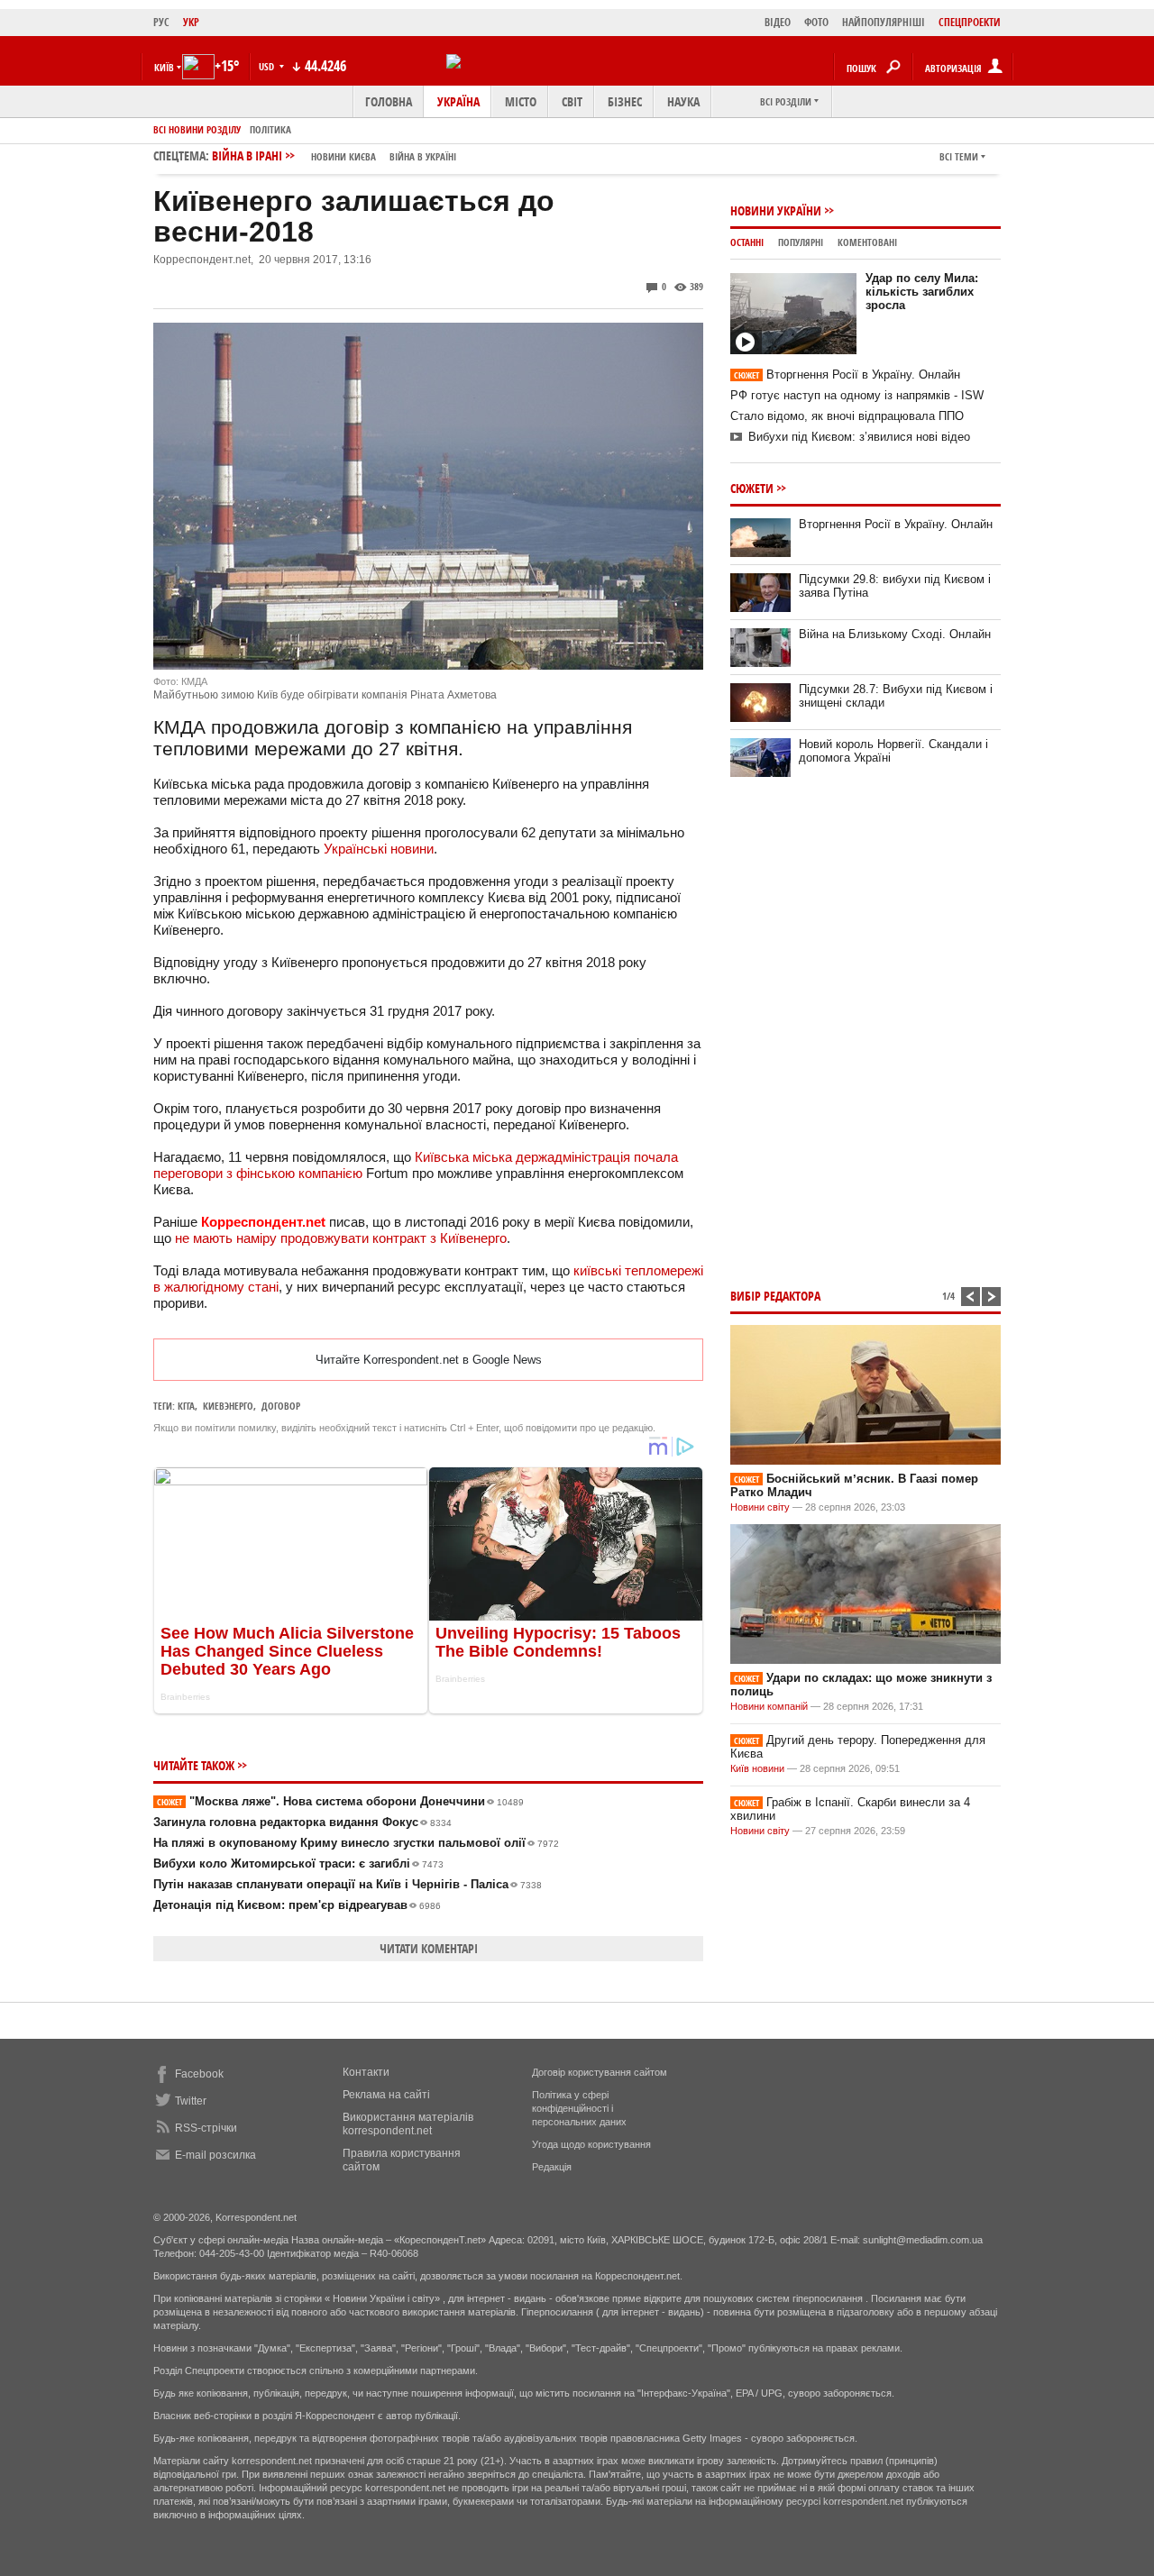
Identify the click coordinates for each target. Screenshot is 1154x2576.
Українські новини (379, 849)
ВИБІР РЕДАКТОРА (775, 1296)
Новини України (776, 210)
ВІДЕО (778, 22)
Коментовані (867, 242)
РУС (161, 22)
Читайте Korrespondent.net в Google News (429, 1360)
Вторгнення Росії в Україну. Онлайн (847, 375)
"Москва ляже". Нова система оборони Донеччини (340, 1801)
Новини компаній (769, 1706)
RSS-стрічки (206, 2128)
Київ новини (757, 1768)
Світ (572, 101)
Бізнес (625, 101)
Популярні (801, 242)
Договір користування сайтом (600, 2072)
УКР (191, 22)
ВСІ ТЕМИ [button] (959, 156)
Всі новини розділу (197, 129)
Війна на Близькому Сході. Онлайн (895, 634)
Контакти (366, 2072)
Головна (389, 101)
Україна (458, 101)
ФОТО (816, 22)
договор (281, 1406)
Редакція (552, 2167)
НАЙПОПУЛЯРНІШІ (884, 22)
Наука (683, 101)
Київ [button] (164, 67)
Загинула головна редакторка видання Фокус (302, 1822)
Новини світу (760, 1507)
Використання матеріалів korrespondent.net (408, 2124)
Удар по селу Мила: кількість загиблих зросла (922, 292)
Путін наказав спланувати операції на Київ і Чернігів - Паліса (348, 1884)
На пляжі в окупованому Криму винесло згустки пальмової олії (356, 1843)
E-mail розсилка (215, 2155)
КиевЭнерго (228, 1406)
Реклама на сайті (386, 2095)
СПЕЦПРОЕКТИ (970, 22)
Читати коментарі (429, 1948)
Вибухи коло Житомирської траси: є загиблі (298, 1863)
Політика (270, 129)
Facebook (199, 2074)
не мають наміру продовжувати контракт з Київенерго (341, 1238)
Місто (521, 101)
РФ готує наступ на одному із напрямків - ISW (857, 395)
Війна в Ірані (334, 155)
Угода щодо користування (591, 2144)
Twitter (191, 2101)
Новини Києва (343, 156)
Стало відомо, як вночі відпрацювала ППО (847, 416)
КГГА (186, 1406)
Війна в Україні (423, 156)
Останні (747, 242)
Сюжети (752, 488)
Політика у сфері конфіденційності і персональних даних (579, 2108)
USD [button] (268, 66)
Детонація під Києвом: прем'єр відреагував (297, 1905)
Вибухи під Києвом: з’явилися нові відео (859, 437)
